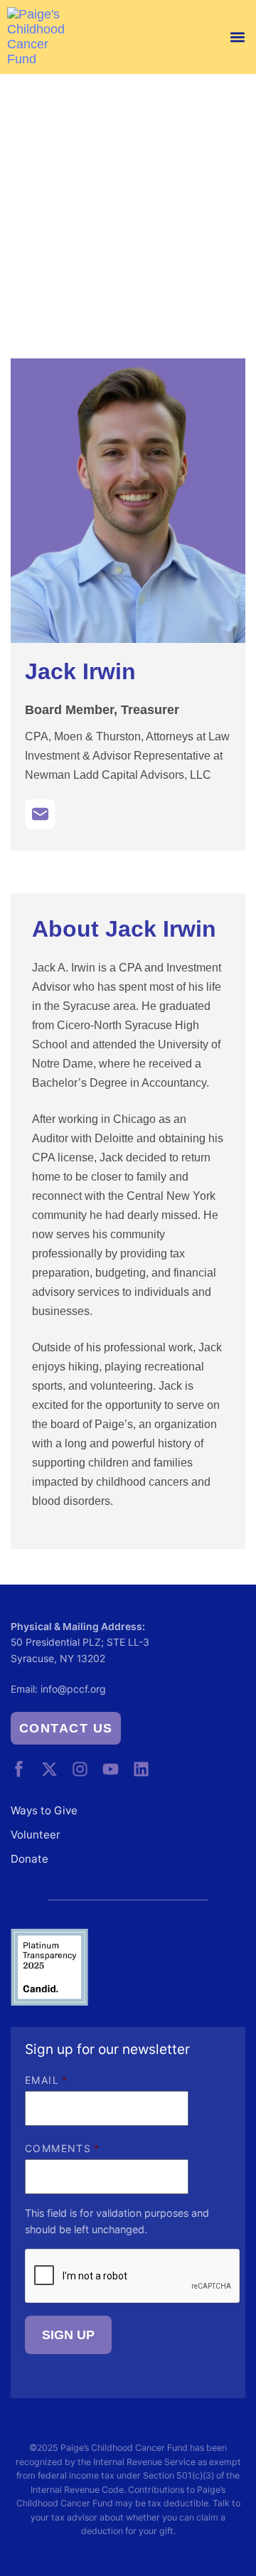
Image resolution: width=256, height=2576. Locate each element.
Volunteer (36, 1835)
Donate (30, 1859)
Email (46, 2080)
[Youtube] (111, 1769)
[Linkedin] (141, 1769)
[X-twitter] (49, 1769)
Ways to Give (44, 1810)
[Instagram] (80, 1769)
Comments (63, 2148)
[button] (237, 37)
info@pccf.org (73, 1689)
